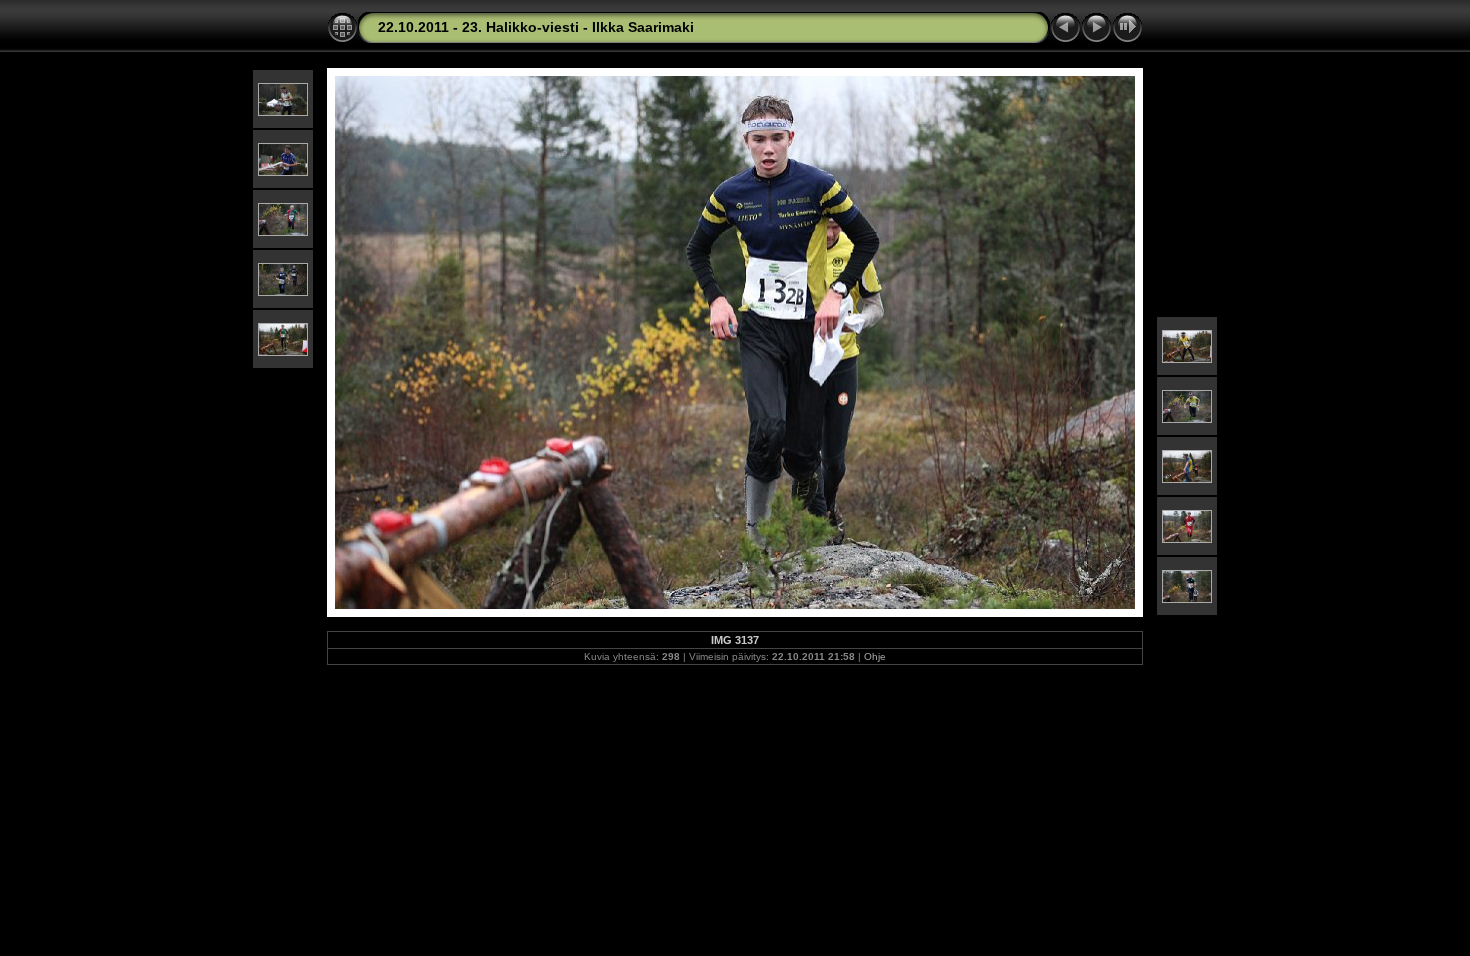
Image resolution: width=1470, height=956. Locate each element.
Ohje (875, 656)
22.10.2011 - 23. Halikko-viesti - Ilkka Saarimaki (536, 27)
